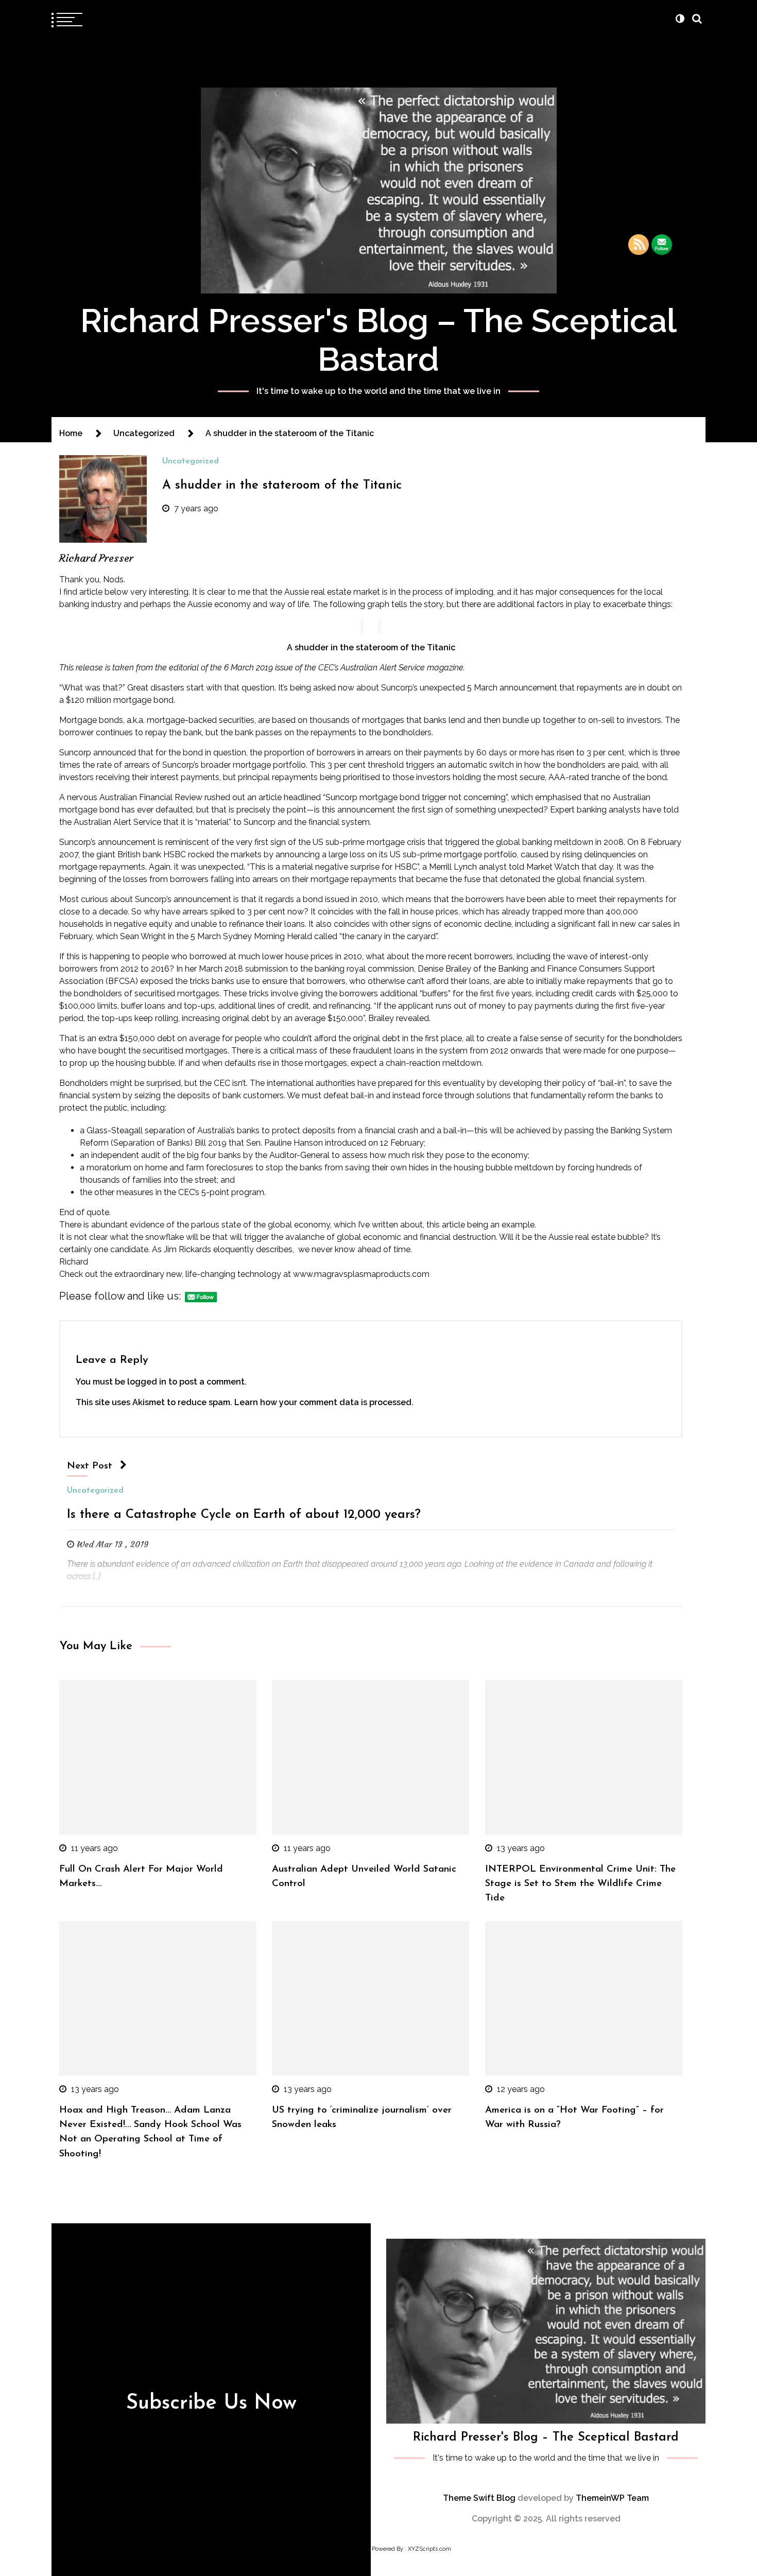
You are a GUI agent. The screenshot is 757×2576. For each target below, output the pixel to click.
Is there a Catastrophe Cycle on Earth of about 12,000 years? (244, 1515)
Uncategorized (191, 461)
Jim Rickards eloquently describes (228, 1249)
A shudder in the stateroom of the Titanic (282, 486)
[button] (680, 19)
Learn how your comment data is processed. (324, 1402)
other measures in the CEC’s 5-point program (179, 1192)
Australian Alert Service (117, 822)
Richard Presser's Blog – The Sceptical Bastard (378, 340)
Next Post (90, 1466)
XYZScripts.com (429, 2549)
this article (446, 1225)
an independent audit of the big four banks (160, 1155)
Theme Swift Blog (479, 2498)
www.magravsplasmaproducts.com (361, 1274)
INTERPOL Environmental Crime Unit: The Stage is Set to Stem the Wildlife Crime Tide (580, 1884)
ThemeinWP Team (612, 2498)
